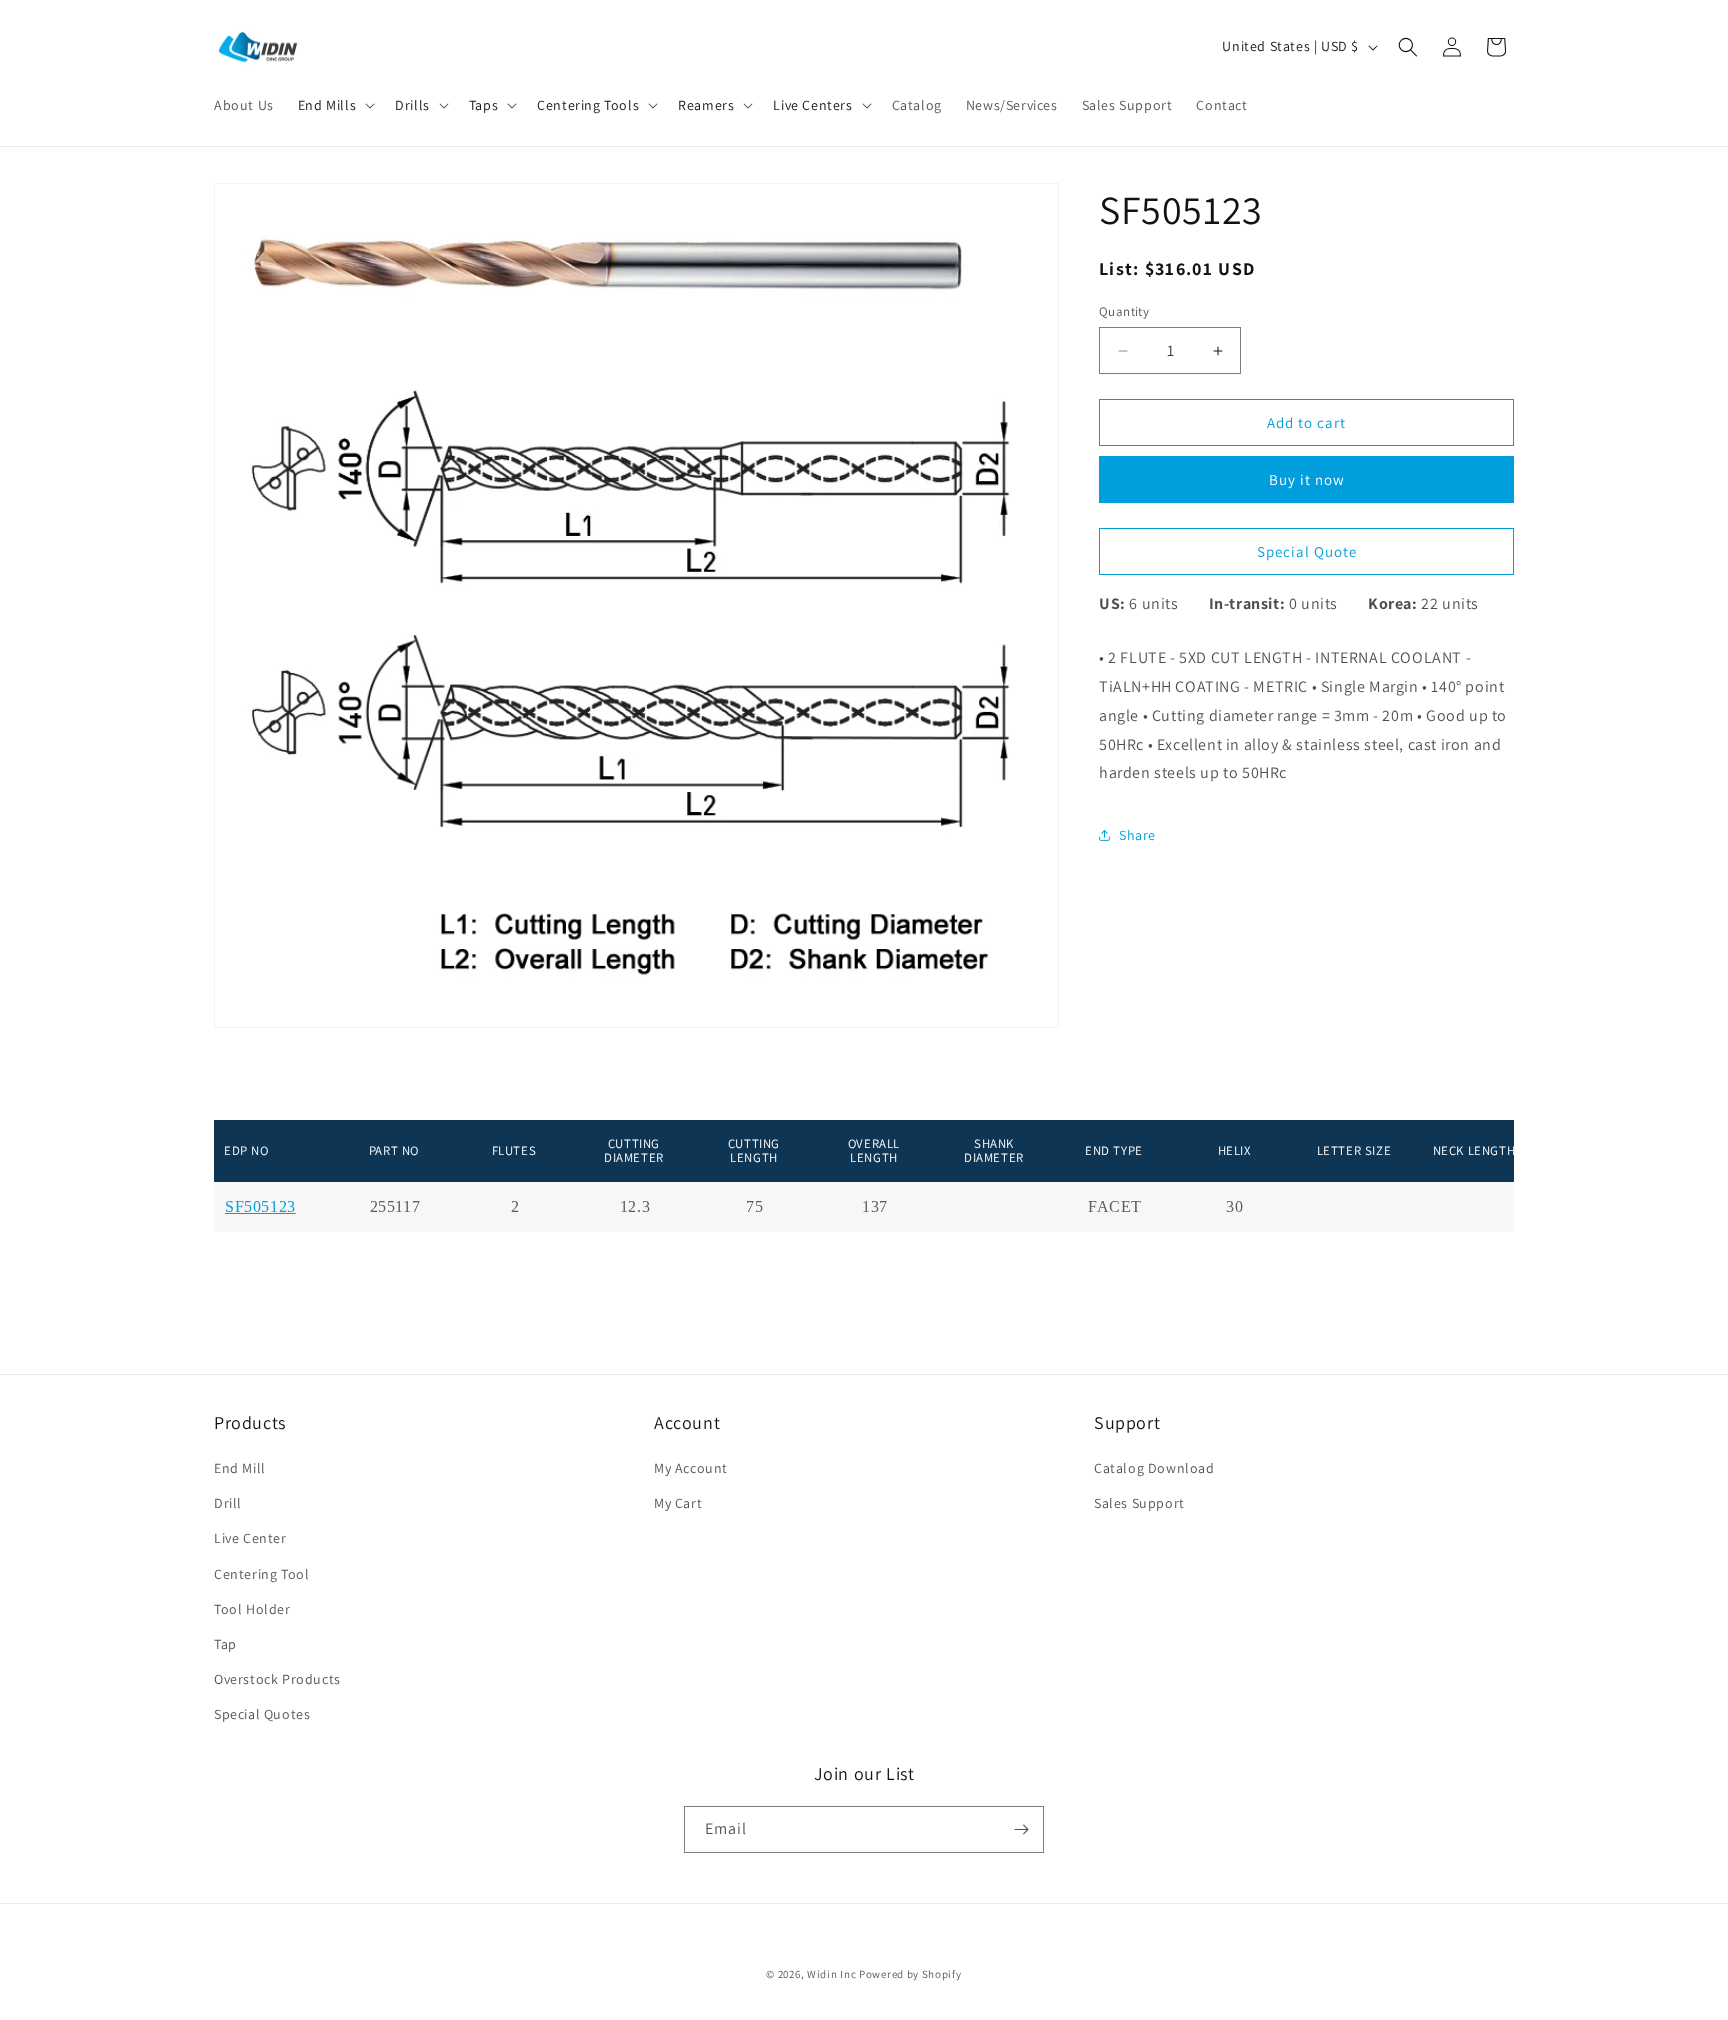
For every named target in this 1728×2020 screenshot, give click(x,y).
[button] (334, 105)
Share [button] (1137, 835)
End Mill (240, 1468)
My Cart (678, 1503)
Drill (228, 1503)
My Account (691, 1468)
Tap (225, 1644)
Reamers (706, 105)
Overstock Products (277, 1679)
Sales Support (1139, 1503)
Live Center (250, 1538)
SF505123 (260, 1207)
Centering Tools (588, 105)
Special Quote (1307, 551)
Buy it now (1307, 480)
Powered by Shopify (910, 1974)
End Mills (327, 105)
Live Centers (812, 105)
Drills (412, 105)
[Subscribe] (1021, 1829)
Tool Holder (252, 1609)
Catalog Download (1154, 1468)
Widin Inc (831, 1974)
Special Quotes (262, 1714)
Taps (483, 105)
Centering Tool (261, 1574)
